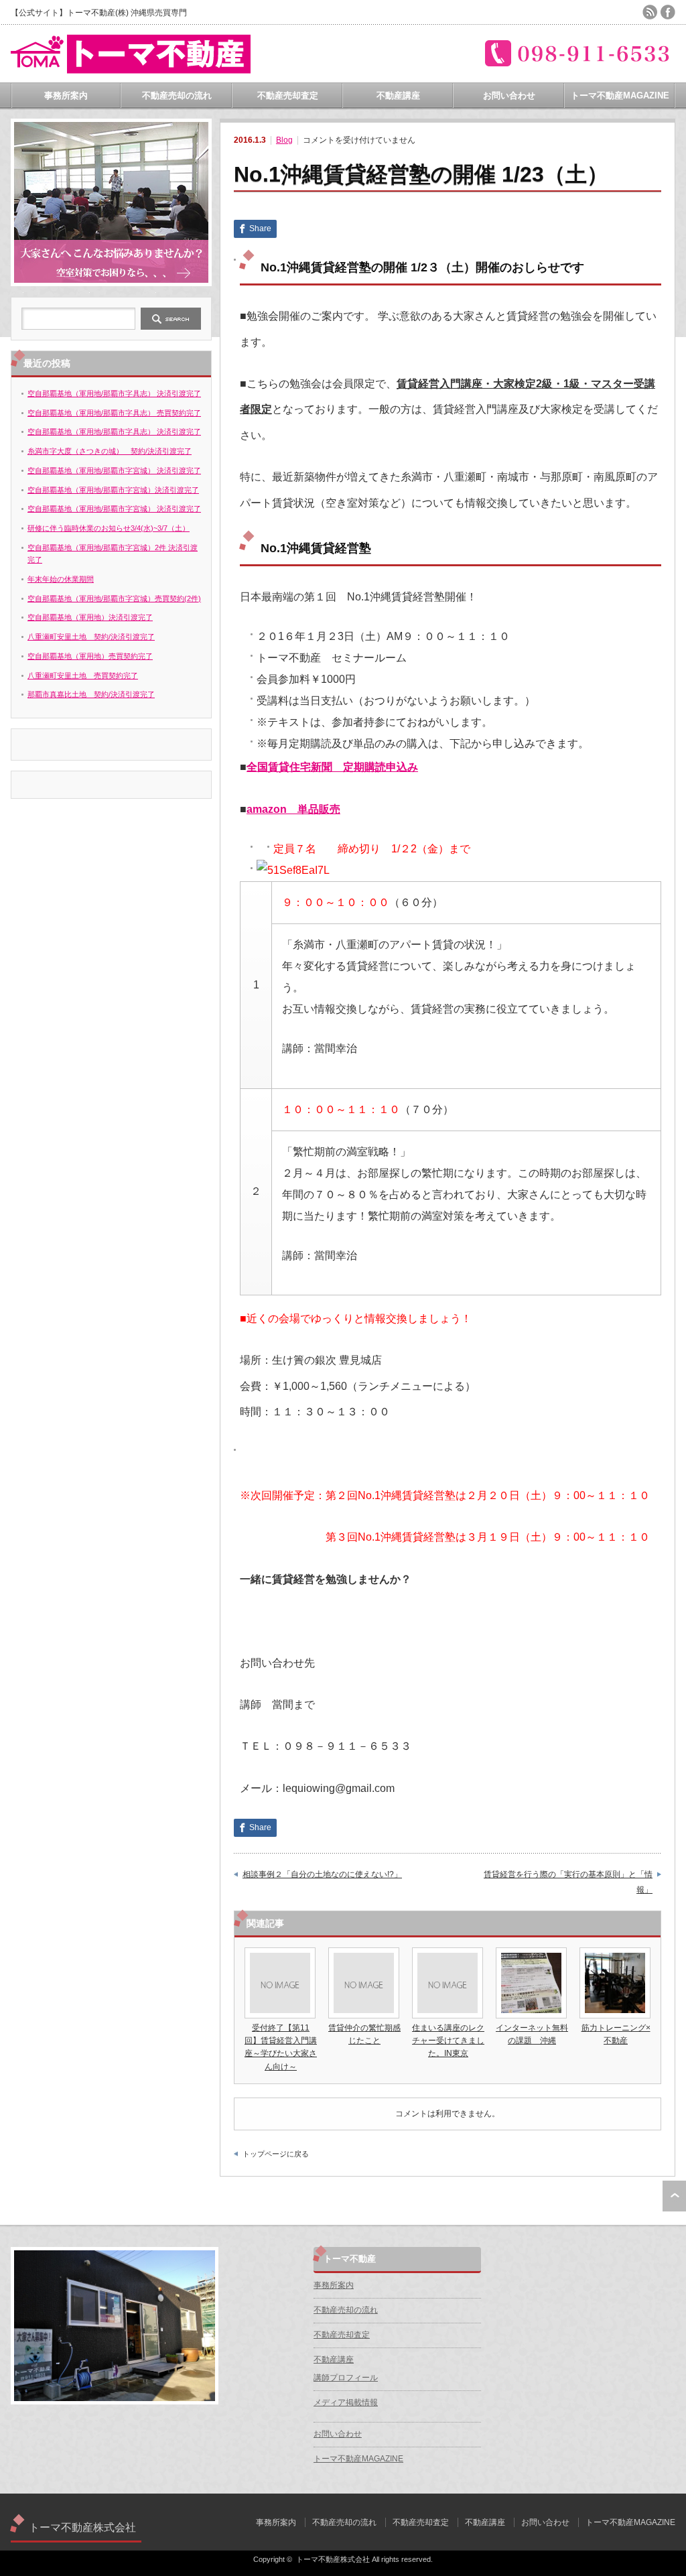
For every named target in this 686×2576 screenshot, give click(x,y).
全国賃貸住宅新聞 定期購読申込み (332, 767)
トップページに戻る (276, 2154)
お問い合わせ (509, 95)
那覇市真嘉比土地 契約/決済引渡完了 (91, 694)
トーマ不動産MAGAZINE (620, 95)
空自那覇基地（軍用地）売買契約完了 (90, 656)
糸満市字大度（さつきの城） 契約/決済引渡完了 (110, 451)
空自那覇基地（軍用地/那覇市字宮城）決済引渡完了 (113, 490)
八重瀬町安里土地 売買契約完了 (83, 675)
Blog (284, 140)
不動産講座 (398, 95)
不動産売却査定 (288, 95)
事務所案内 (66, 95)
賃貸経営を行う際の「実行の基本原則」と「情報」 (568, 1882)
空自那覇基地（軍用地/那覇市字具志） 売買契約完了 (114, 413)
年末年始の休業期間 (61, 579)
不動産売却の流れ (177, 95)
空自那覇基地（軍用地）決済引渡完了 (90, 617)
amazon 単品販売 (293, 809)
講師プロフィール (346, 2378)
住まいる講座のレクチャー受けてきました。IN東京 (448, 2041)
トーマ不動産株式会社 (82, 2527)
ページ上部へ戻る (674, 2196)
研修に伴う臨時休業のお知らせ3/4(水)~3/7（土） (109, 528)
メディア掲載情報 (346, 2402)
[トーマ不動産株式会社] (131, 68)
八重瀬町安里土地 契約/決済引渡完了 (91, 637)
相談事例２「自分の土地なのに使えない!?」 (322, 1874)
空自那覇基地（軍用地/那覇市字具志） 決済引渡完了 (114, 393)
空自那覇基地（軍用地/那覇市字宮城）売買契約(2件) (114, 598)
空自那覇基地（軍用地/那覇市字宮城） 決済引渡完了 (114, 470)
